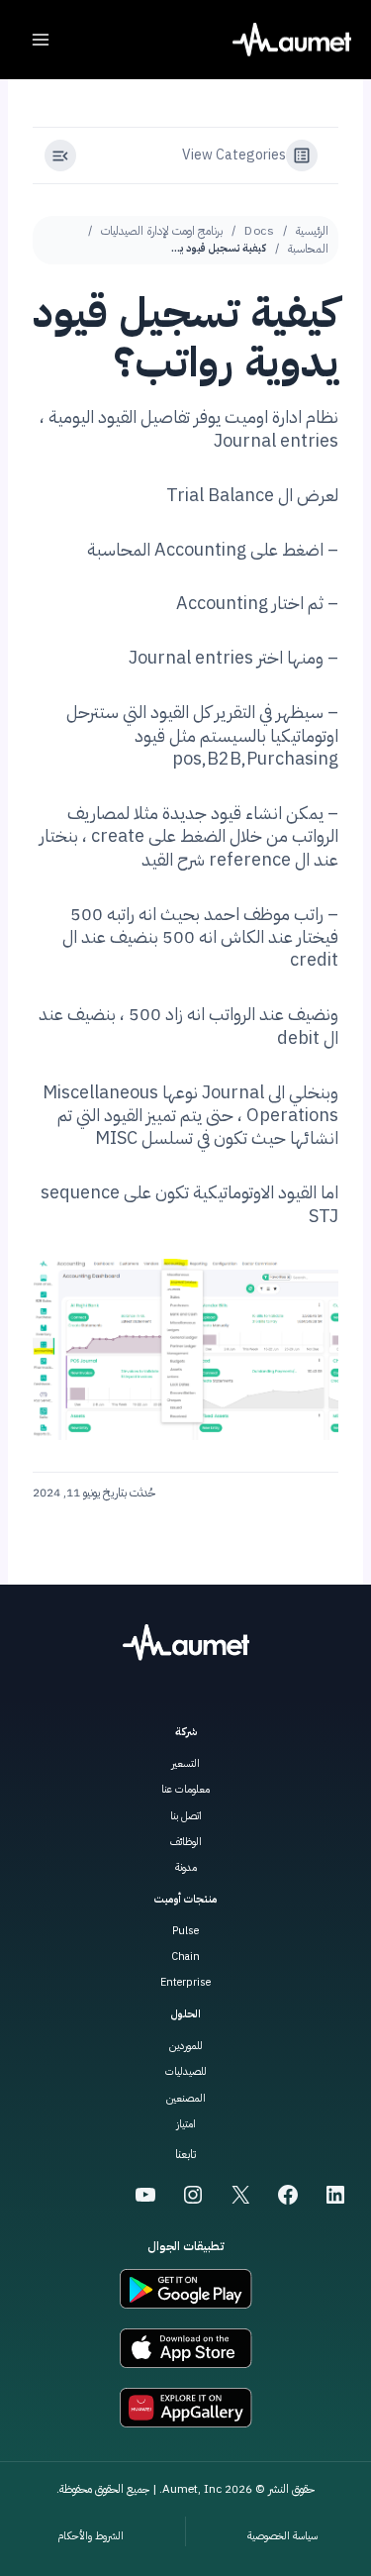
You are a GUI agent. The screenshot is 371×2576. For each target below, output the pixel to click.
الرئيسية (312, 231)
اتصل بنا (186, 1816)
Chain (185, 1957)
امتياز (186, 2124)
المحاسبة (308, 249)
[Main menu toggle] (41, 40)
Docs (259, 231)
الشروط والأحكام (91, 2536)
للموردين (186, 2046)
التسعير (185, 1763)
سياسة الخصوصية (282, 2536)
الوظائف (186, 1842)
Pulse (185, 1931)
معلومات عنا (185, 1789)
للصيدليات (186, 2071)
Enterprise (185, 1982)
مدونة (186, 1867)
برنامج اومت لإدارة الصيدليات (162, 231)
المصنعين (186, 2098)
